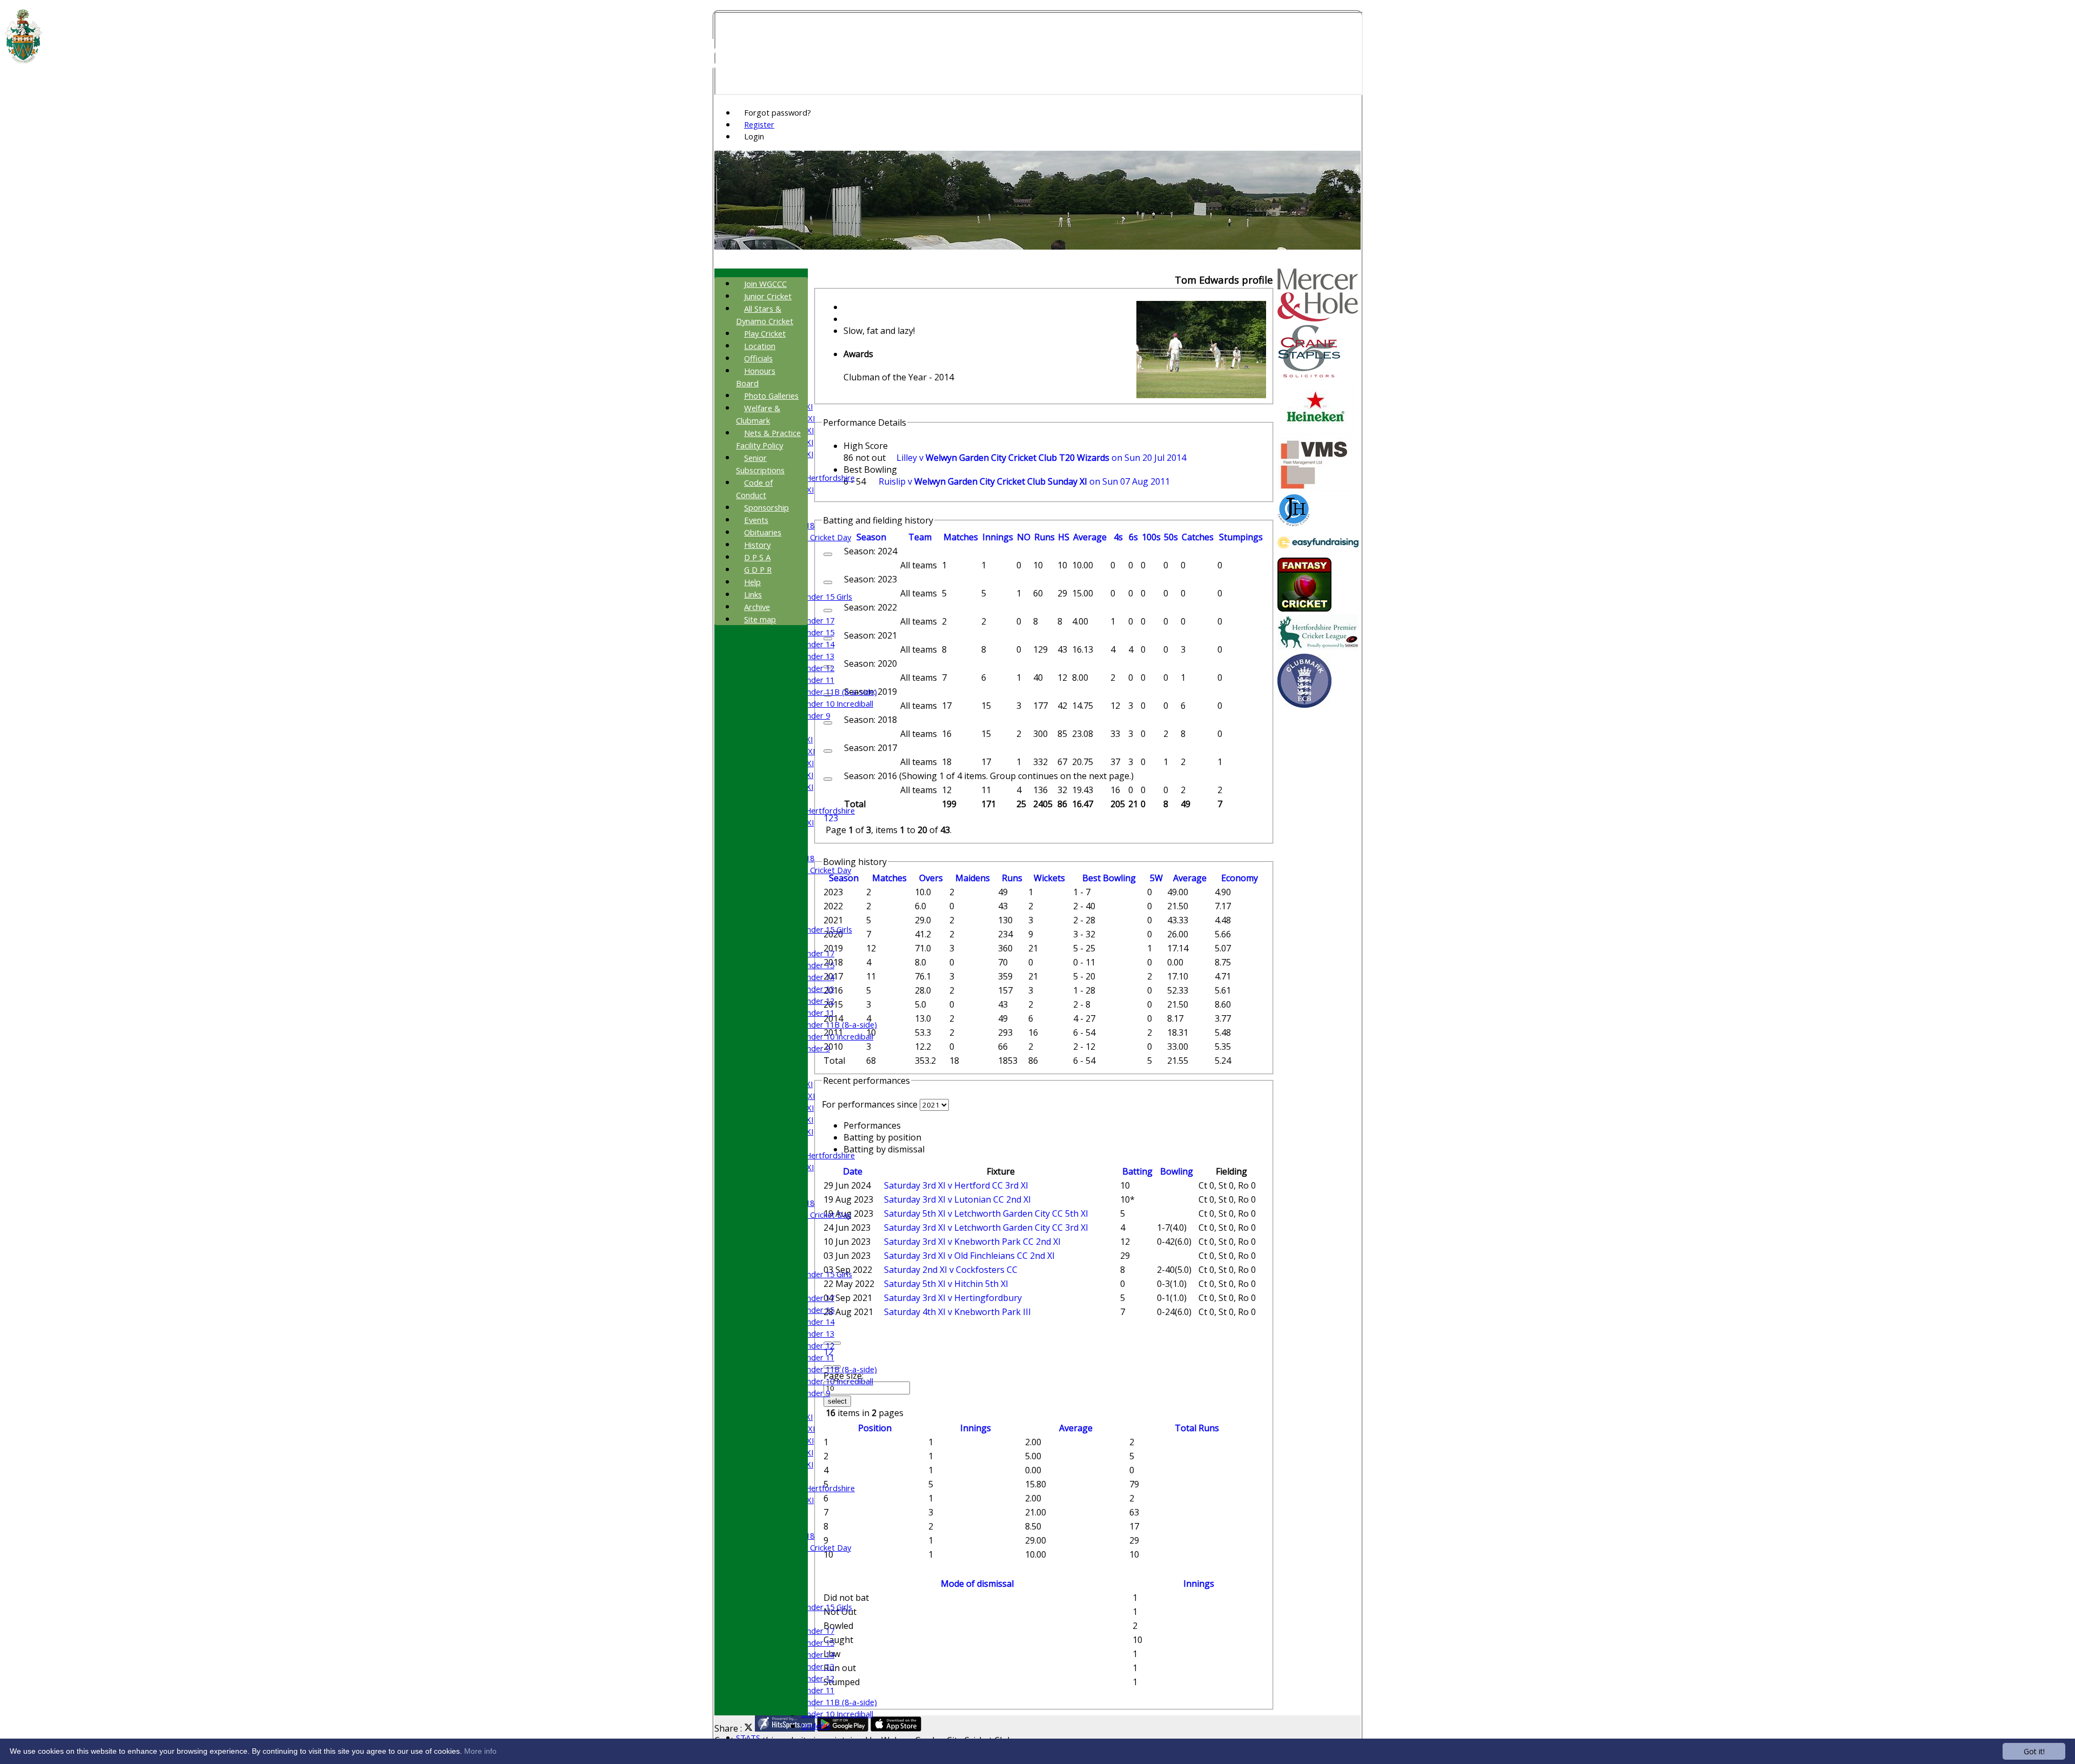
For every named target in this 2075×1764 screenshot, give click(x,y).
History (757, 545)
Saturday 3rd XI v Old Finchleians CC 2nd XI (969, 1256)
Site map (760, 619)
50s (1171, 537)
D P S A (757, 557)
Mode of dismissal (977, 1584)
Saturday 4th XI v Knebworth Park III (958, 1312)
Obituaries (763, 532)
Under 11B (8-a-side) (839, 692)
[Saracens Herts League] (1318, 648)
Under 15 (818, 632)
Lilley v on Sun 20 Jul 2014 (1041, 458)
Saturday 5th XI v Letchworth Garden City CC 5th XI (986, 1213)
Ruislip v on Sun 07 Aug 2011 (1024, 481)
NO (1024, 537)
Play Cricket (765, 333)
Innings (976, 1428)
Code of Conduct (754, 489)
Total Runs (1197, 1428)
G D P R (758, 569)
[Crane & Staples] (1309, 375)
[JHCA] (1294, 523)
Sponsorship (767, 507)
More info (480, 1751)
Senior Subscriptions (760, 464)
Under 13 (818, 656)
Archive (757, 607)
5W (1156, 878)
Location (760, 346)
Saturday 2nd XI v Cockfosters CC (951, 1270)
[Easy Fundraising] (1318, 552)
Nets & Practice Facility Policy (768, 439)
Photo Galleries (771, 395)
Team (920, 537)
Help (752, 582)
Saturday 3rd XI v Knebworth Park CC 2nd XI (972, 1242)
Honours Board (756, 377)
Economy (1240, 878)
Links (753, 594)
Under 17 (818, 620)
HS (1064, 537)
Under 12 (818, 668)
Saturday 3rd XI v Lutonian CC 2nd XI (958, 1199)
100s (1151, 537)
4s (1118, 537)
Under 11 (818, 680)
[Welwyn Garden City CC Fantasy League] (1304, 608)
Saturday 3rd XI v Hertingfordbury (953, 1298)
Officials (758, 358)
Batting (1137, 1171)
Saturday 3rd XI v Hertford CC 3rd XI (956, 1185)
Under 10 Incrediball (837, 703)
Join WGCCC (765, 284)
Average (1190, 878)
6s (1133, 537)
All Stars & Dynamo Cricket (765, 315)
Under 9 (815, 715)
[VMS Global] (1315, 488)
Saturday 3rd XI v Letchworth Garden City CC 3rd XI (986, 1228)
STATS (748, 1738)
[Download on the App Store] (896, 1728)
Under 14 (818, 644)
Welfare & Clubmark (758, 414)
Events (756, 520)
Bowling (1177, 1171)
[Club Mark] (1304, 705)
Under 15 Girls (826, 596)
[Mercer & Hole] (1318, 318)
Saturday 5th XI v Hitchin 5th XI (946, 1284)
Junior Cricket (768, 296)
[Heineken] (1316, 432)
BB (1109, 878)
